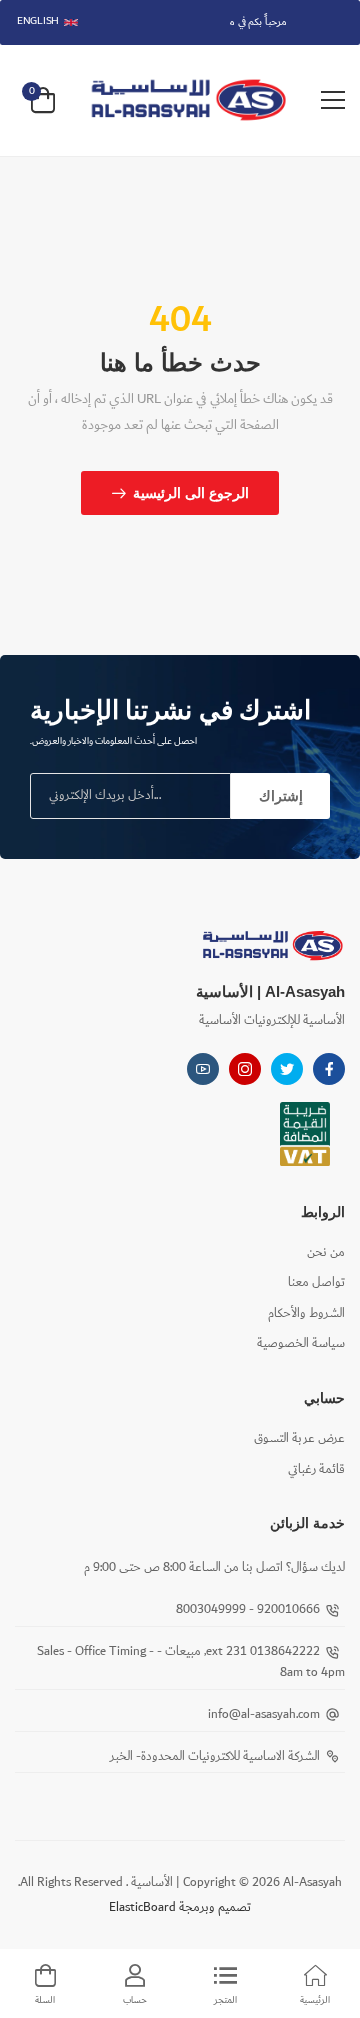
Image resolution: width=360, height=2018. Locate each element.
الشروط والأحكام (306, 1313)
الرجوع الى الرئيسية (191, 493)
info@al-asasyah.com (264, 1714)
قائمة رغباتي (316, 1469)
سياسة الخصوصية (301, 1343)
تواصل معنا (316, 1282)
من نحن (326, 1252)
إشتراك (281, 796)
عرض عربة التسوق (299, 1438)
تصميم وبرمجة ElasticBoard (180, 1907)
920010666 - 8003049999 (248, 1609)
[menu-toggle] (333, 100)
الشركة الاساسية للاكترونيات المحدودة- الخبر (215, 1756)
